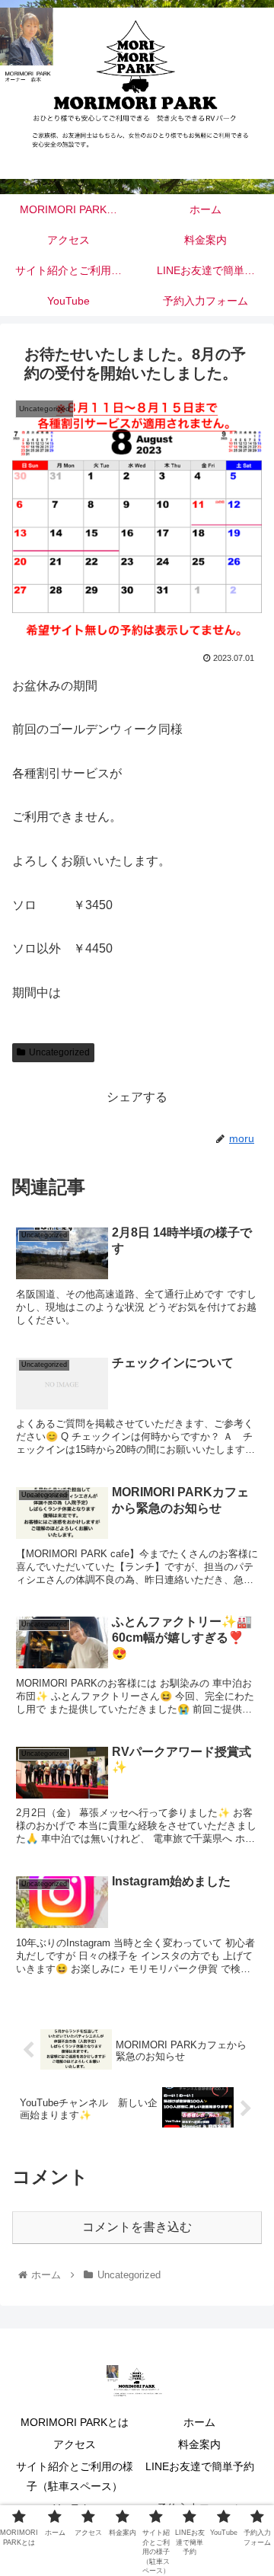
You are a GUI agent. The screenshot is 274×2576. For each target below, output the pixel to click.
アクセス (75, 2444)
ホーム (199, 2422)
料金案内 (199, 2444)
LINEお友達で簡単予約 (200, 2466)
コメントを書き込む (137, 2227)
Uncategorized (59, 1052)
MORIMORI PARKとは (75, 2422)
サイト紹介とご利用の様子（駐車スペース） (75, 2476)
